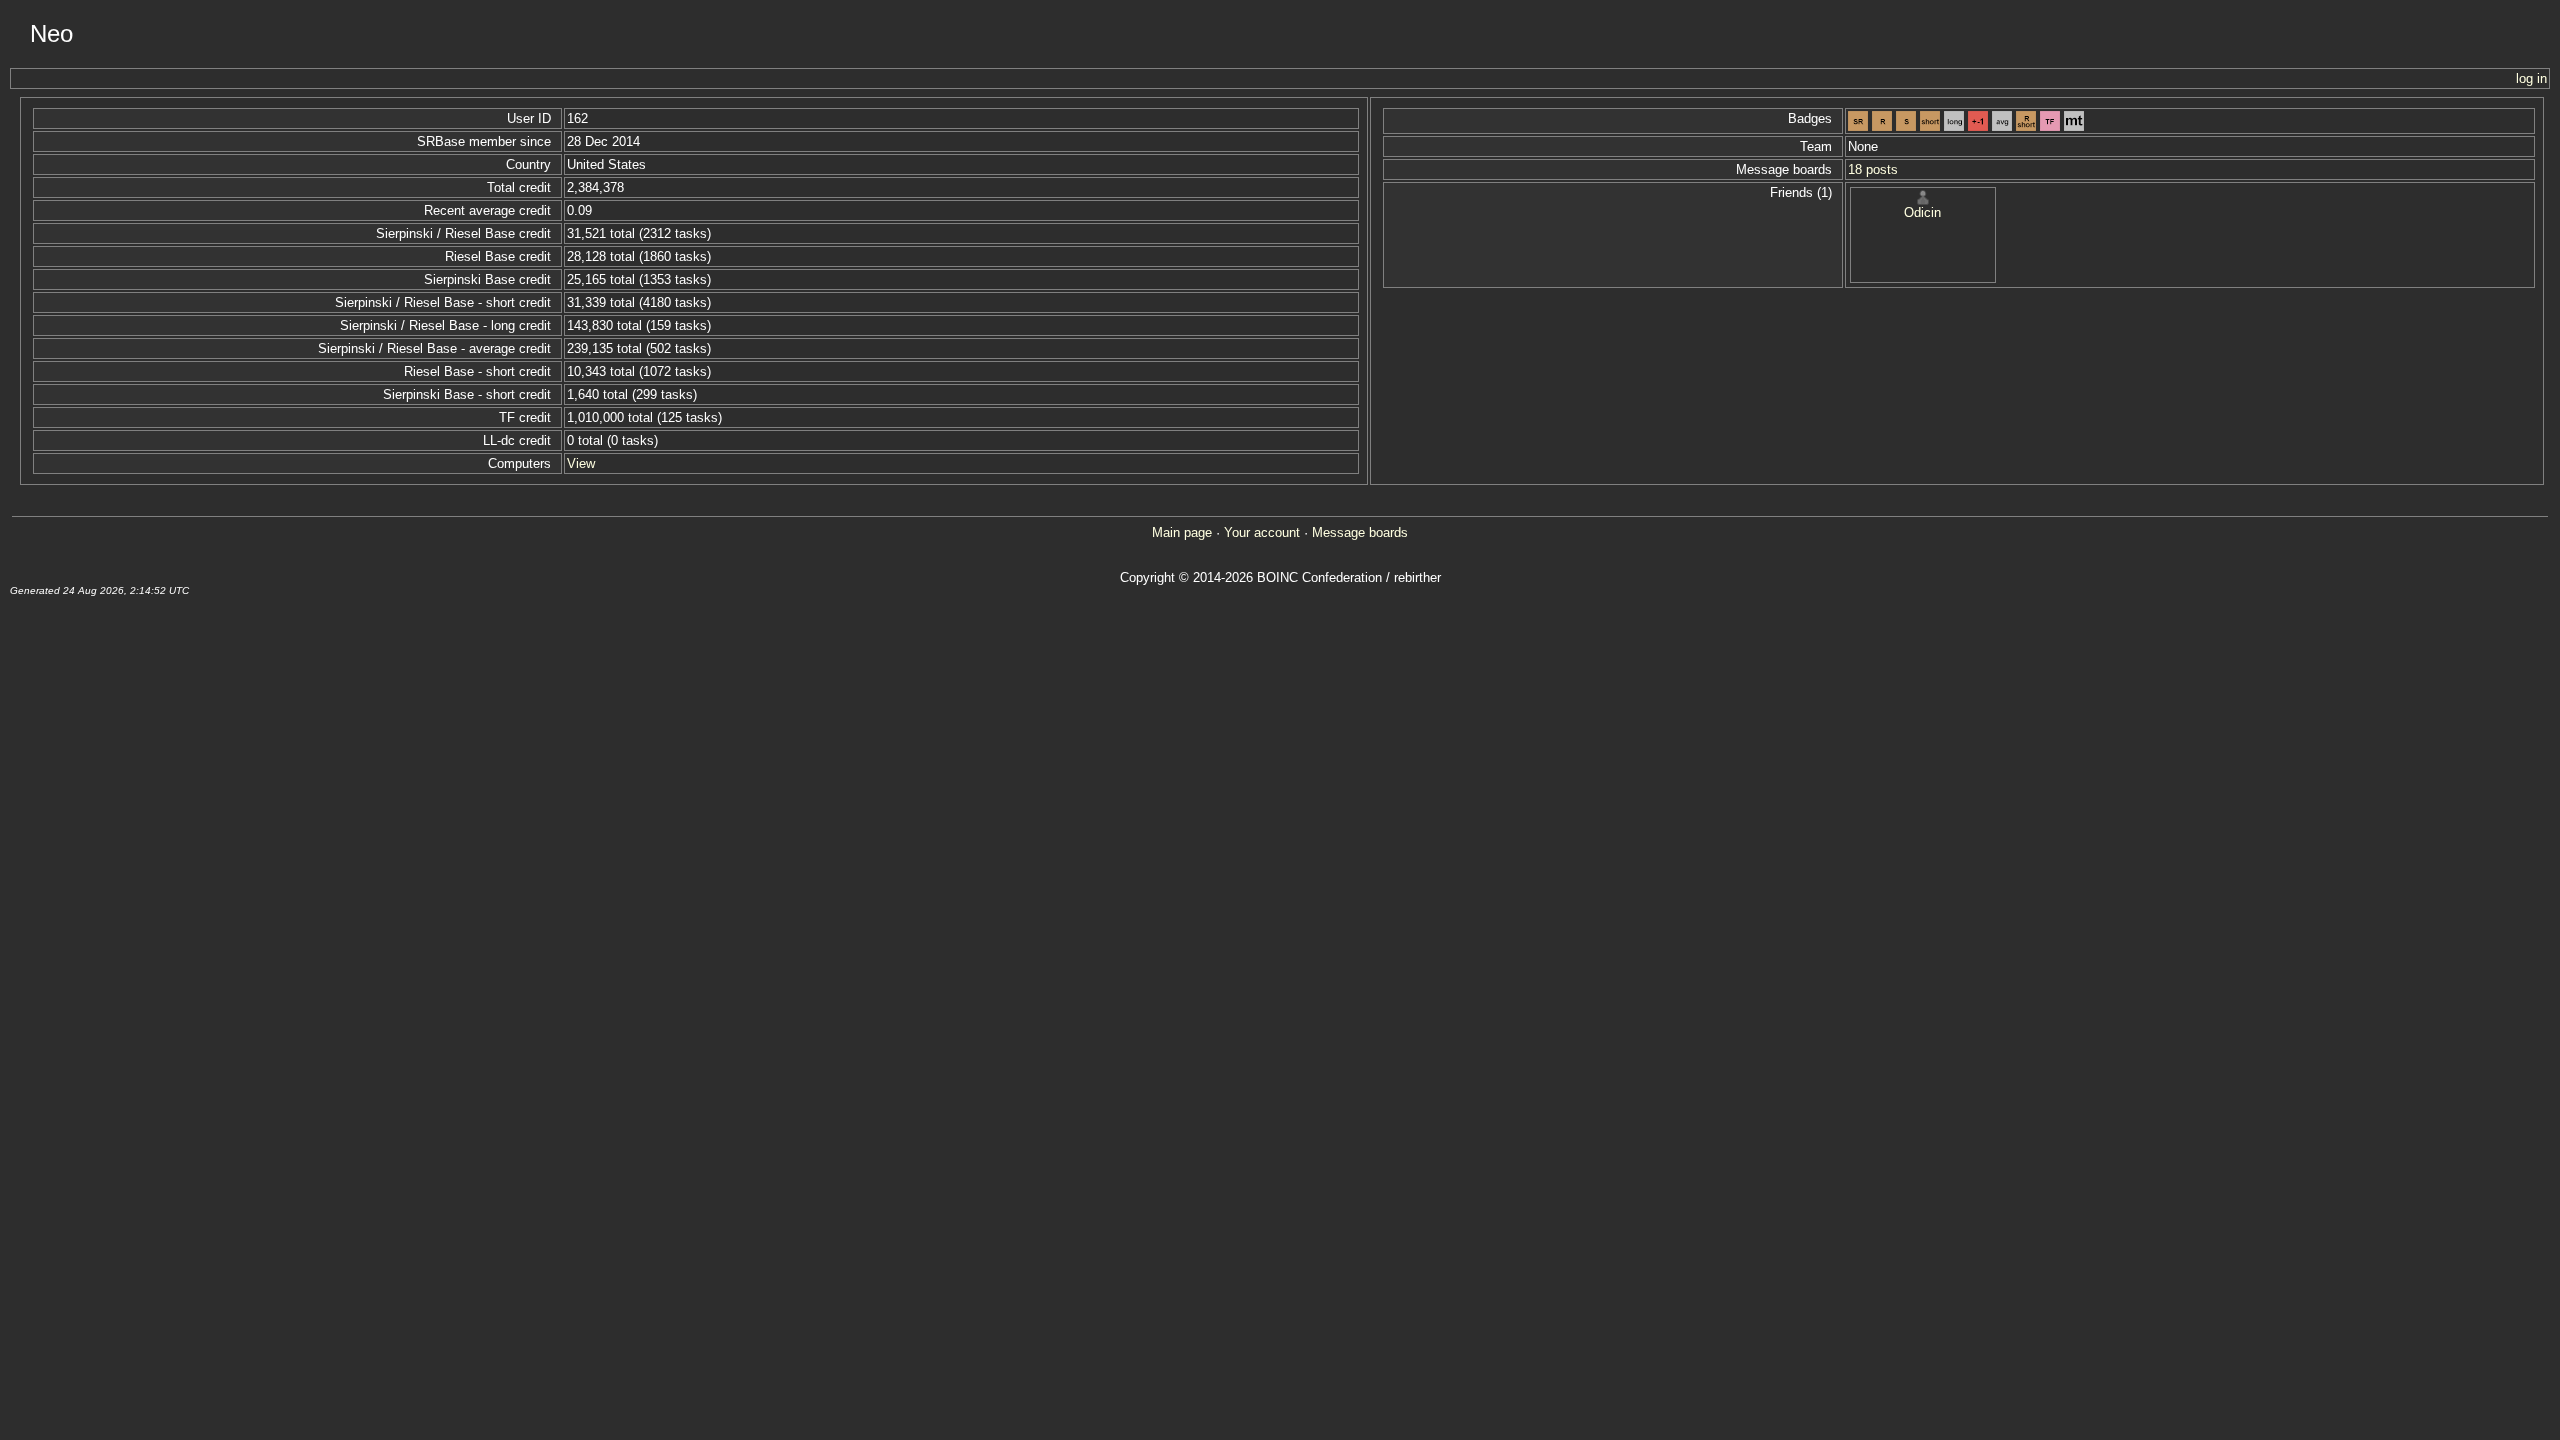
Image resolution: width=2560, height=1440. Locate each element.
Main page (1182, 532)
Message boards (1360, 532)
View (581, 463)
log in (2531, 78)
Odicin (1922, 212)
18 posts (1873, 169)
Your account (1262, 532)
